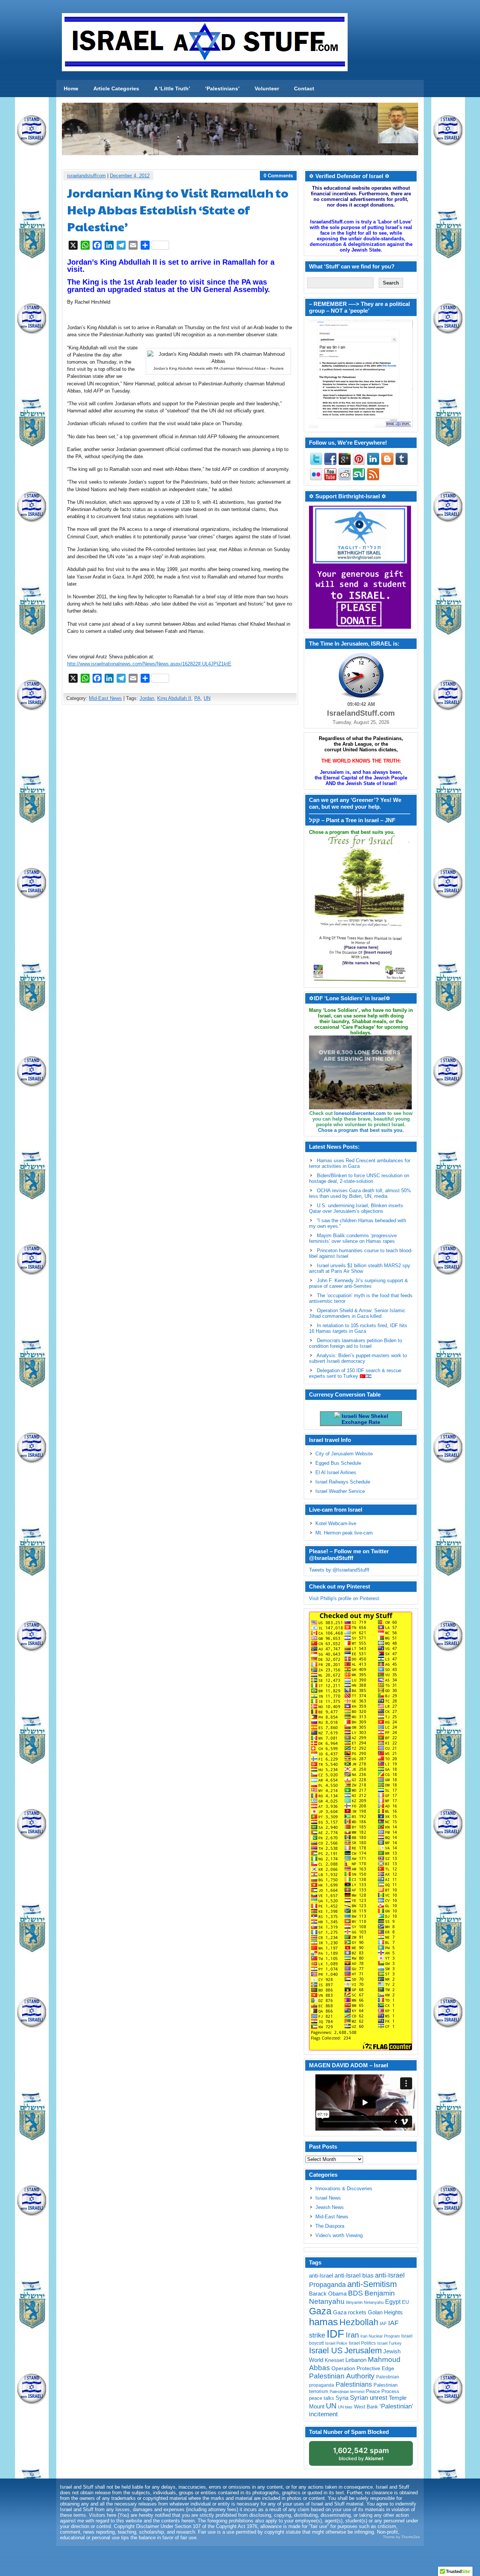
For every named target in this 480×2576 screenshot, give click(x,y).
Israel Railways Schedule (343, 1482)
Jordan (147, 698)
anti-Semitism (372, 2284)
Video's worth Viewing (339, 2235)
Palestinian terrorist (347, 2392)
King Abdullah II (174, 698)
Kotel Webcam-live (336, 1523)
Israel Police (336, 2343)
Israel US (326, 2350)
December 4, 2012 (130, 176)
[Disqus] (180, 809)
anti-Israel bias (354, 2276)
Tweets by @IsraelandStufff (339, 1570)
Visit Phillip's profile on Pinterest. (345, 1598)
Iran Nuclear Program (380, 2336)
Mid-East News (105, 698)
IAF (383, 2324)
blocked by (361, 2454)
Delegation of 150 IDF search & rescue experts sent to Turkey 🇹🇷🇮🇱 (355, 1373)
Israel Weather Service (340, 1491)
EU (405, 2302)
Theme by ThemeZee (401, 2537)
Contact (304, 88)
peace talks (322, 2398)
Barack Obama (328, 2294)
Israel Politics (362, 2343)
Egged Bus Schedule (338, 1463)
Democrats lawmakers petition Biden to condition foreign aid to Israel (355, 1343)
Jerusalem (363, 2350)
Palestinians (354, 2384)
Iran (352, 2335)
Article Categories (116, 88)
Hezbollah (359, 2322)
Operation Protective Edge (363, 2368)
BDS (355, 2293)
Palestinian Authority (342, 2376)
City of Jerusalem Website (344, 1454)
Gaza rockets (350, 2312)
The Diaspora (330, 2226)
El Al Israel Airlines (336, 1472)
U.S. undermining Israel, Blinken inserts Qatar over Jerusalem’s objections (356, 1208)
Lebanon (356, 2360)
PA (197, 698)
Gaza (320, 2311)
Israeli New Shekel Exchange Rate (364, 1419)
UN (207, 698)
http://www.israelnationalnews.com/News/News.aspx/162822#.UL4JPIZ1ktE (149, 664)
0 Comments (278, 176)
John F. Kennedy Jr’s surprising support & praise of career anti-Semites (358, 1283)
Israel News (328, 2198)
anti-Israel (321, 2276)
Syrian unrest (369, 2398)
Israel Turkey (389, 2343)
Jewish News (330, 2207)
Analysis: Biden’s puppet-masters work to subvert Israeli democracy (358, 1358)
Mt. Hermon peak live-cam (344, 1533)
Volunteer (267, 88)
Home (71, 88)
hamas (323, 2322)
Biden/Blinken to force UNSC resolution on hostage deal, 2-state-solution (359, 1178)
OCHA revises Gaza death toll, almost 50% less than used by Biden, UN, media (360, 1193)
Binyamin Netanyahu (365, 2302)
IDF (335, 2334)
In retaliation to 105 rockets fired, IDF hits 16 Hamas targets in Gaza (358, 1328)
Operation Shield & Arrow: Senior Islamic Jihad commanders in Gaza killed (357, 1313)
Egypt (393, 2302)
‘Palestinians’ (222, 88)
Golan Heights (385, 2312)
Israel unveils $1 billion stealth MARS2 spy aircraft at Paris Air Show (360, 1268)
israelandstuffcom (86, 176)
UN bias (345, 2407)
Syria (342, 2398)
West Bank (366, 2407)
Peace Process (383, 2391)
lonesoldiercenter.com (360, 1113)
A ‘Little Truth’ (172, 88)
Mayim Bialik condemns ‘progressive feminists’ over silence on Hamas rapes (353, 1238)
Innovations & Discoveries (344, 2189)
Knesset (334, 2360)
